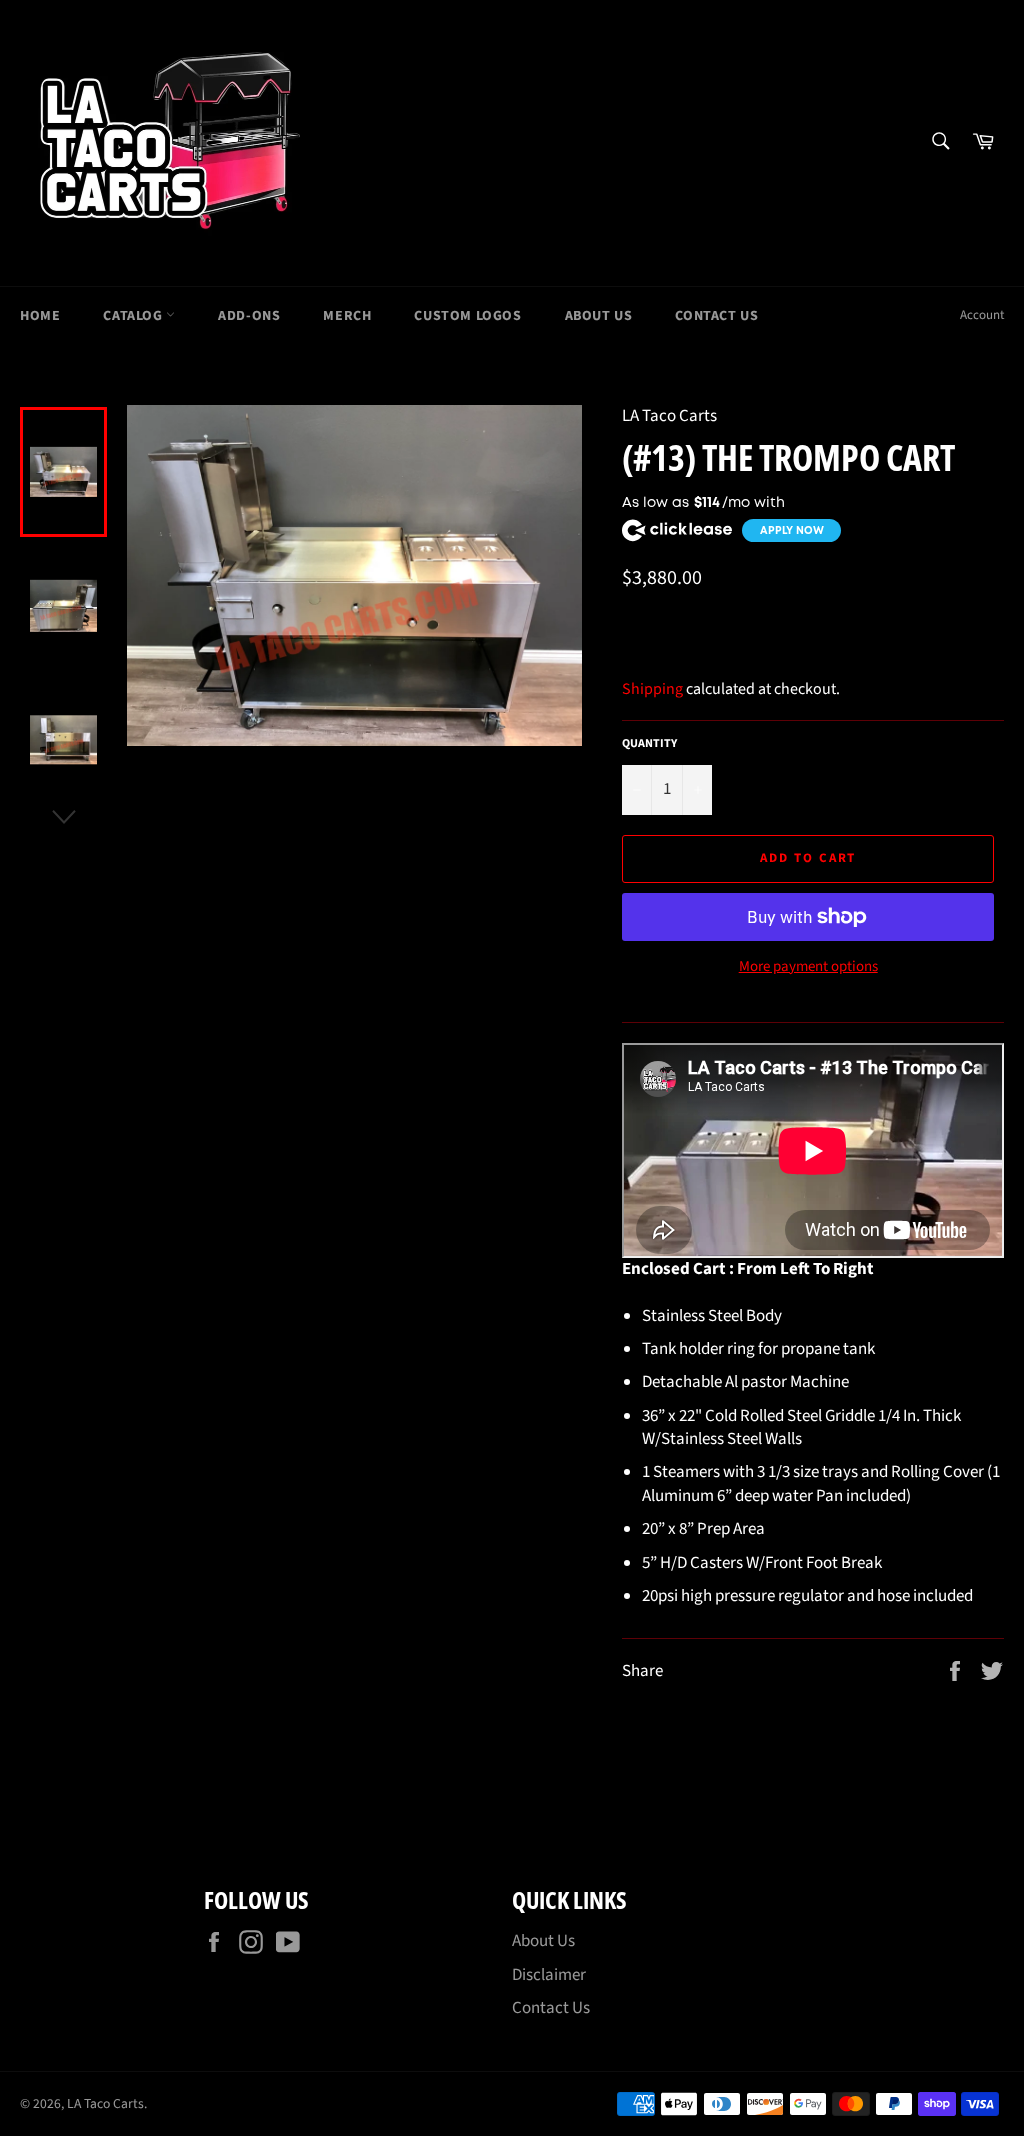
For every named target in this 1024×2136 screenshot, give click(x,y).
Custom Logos (467, 316)
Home (40, 316)
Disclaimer (549, 1975)
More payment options (808, 967)
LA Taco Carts (105, 2103)
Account (982, 315)
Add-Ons (249, 316)
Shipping (652, 689)
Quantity (649, 744)
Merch (347, 316)
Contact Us (716, 316)
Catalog (134, 316)
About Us (599, 316)
